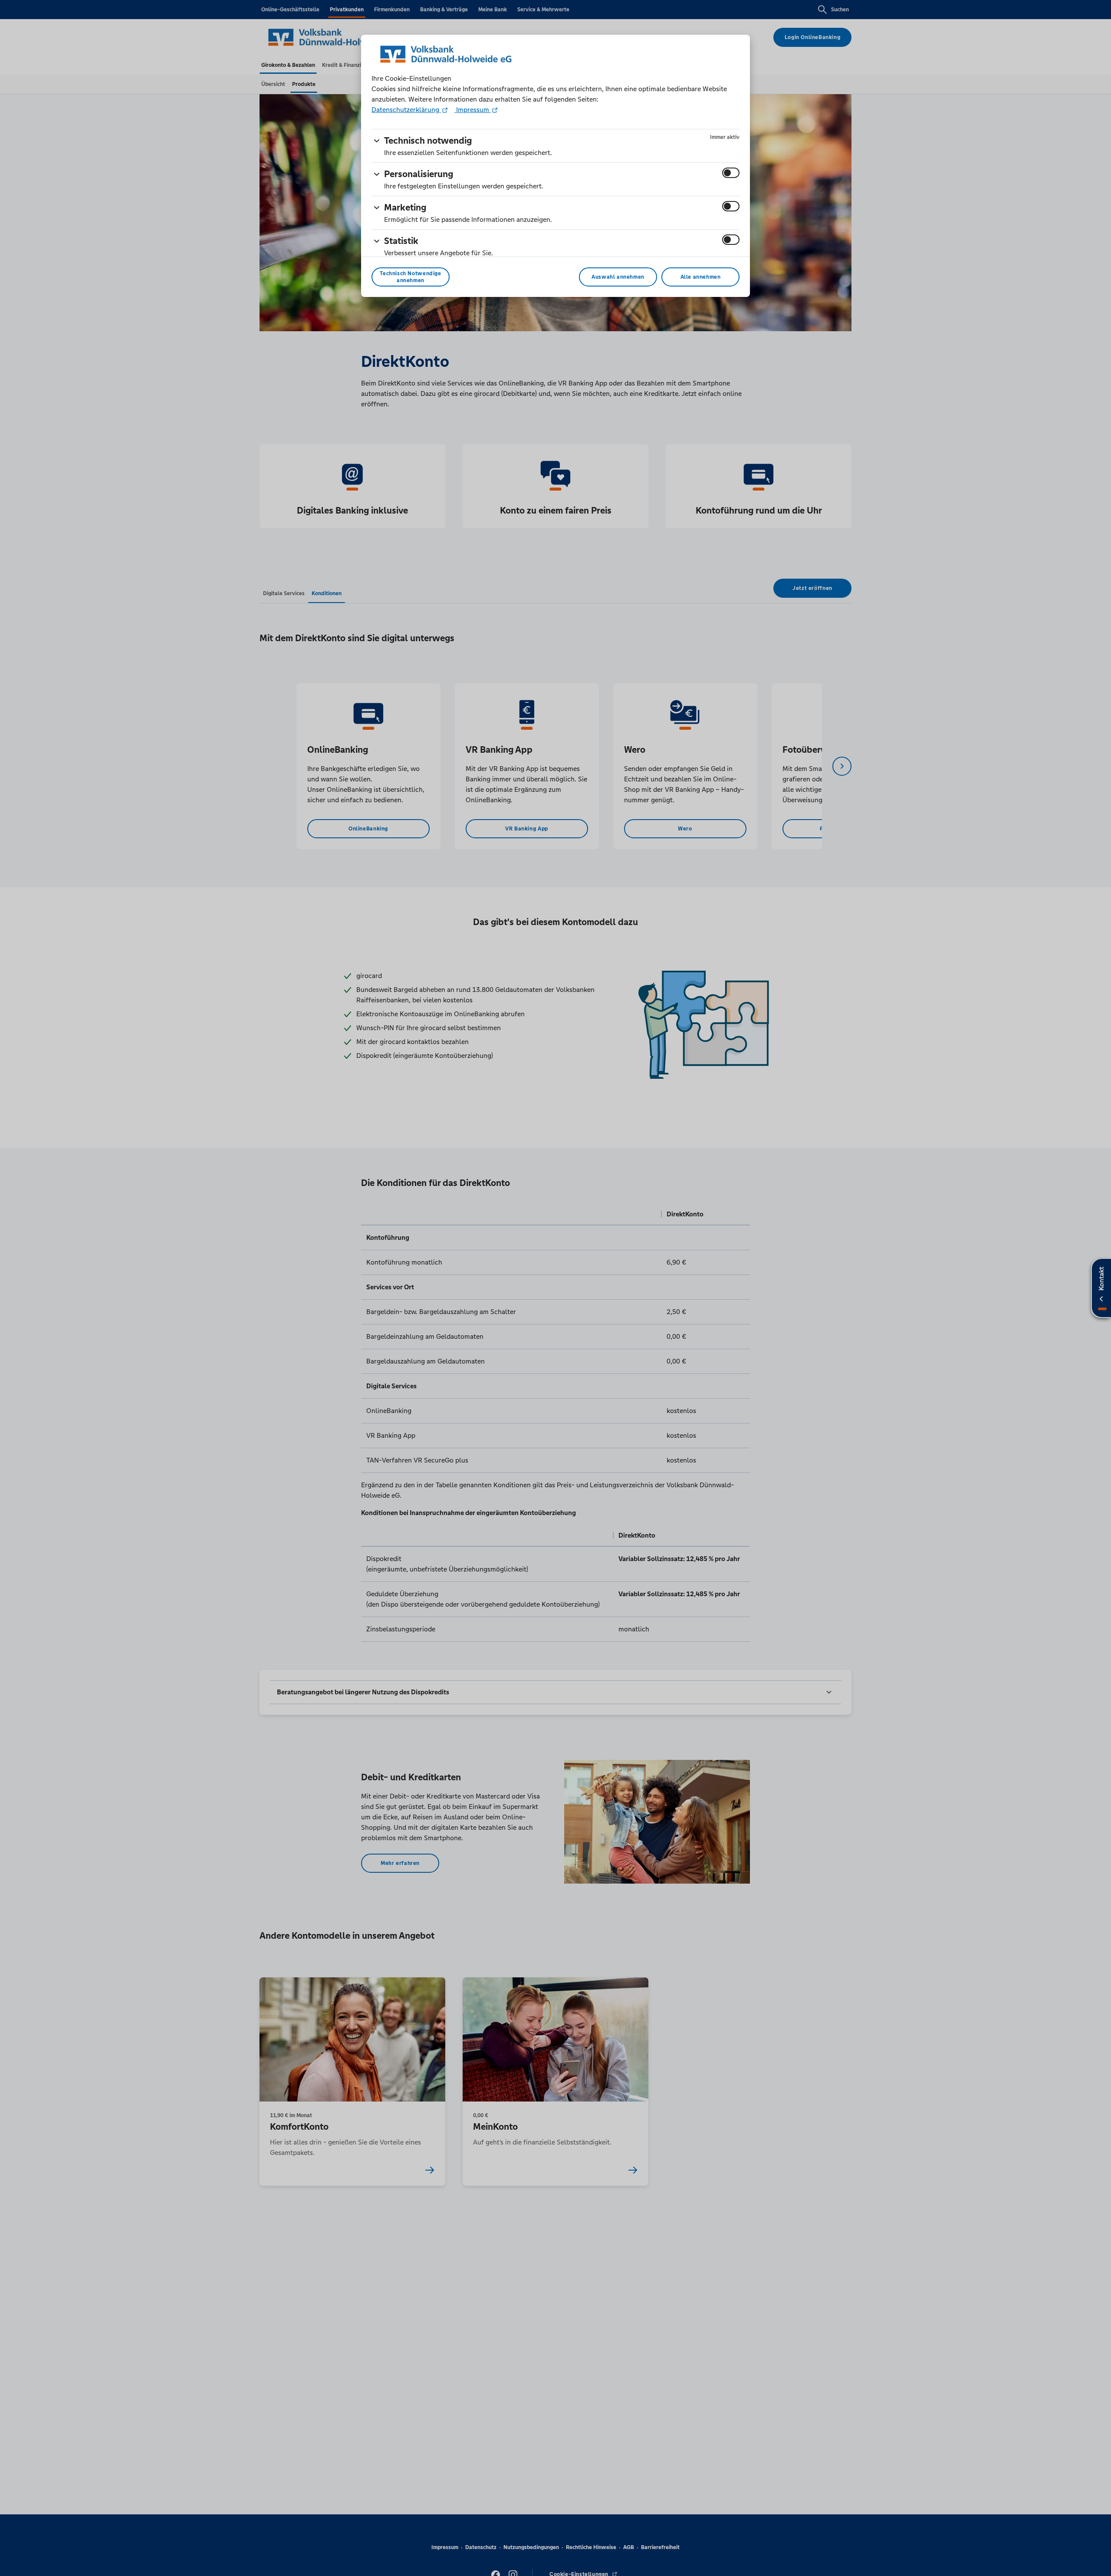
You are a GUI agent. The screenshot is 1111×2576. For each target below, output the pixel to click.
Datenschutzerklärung (406, 110)
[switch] (731, 173)
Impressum (473, 110)
